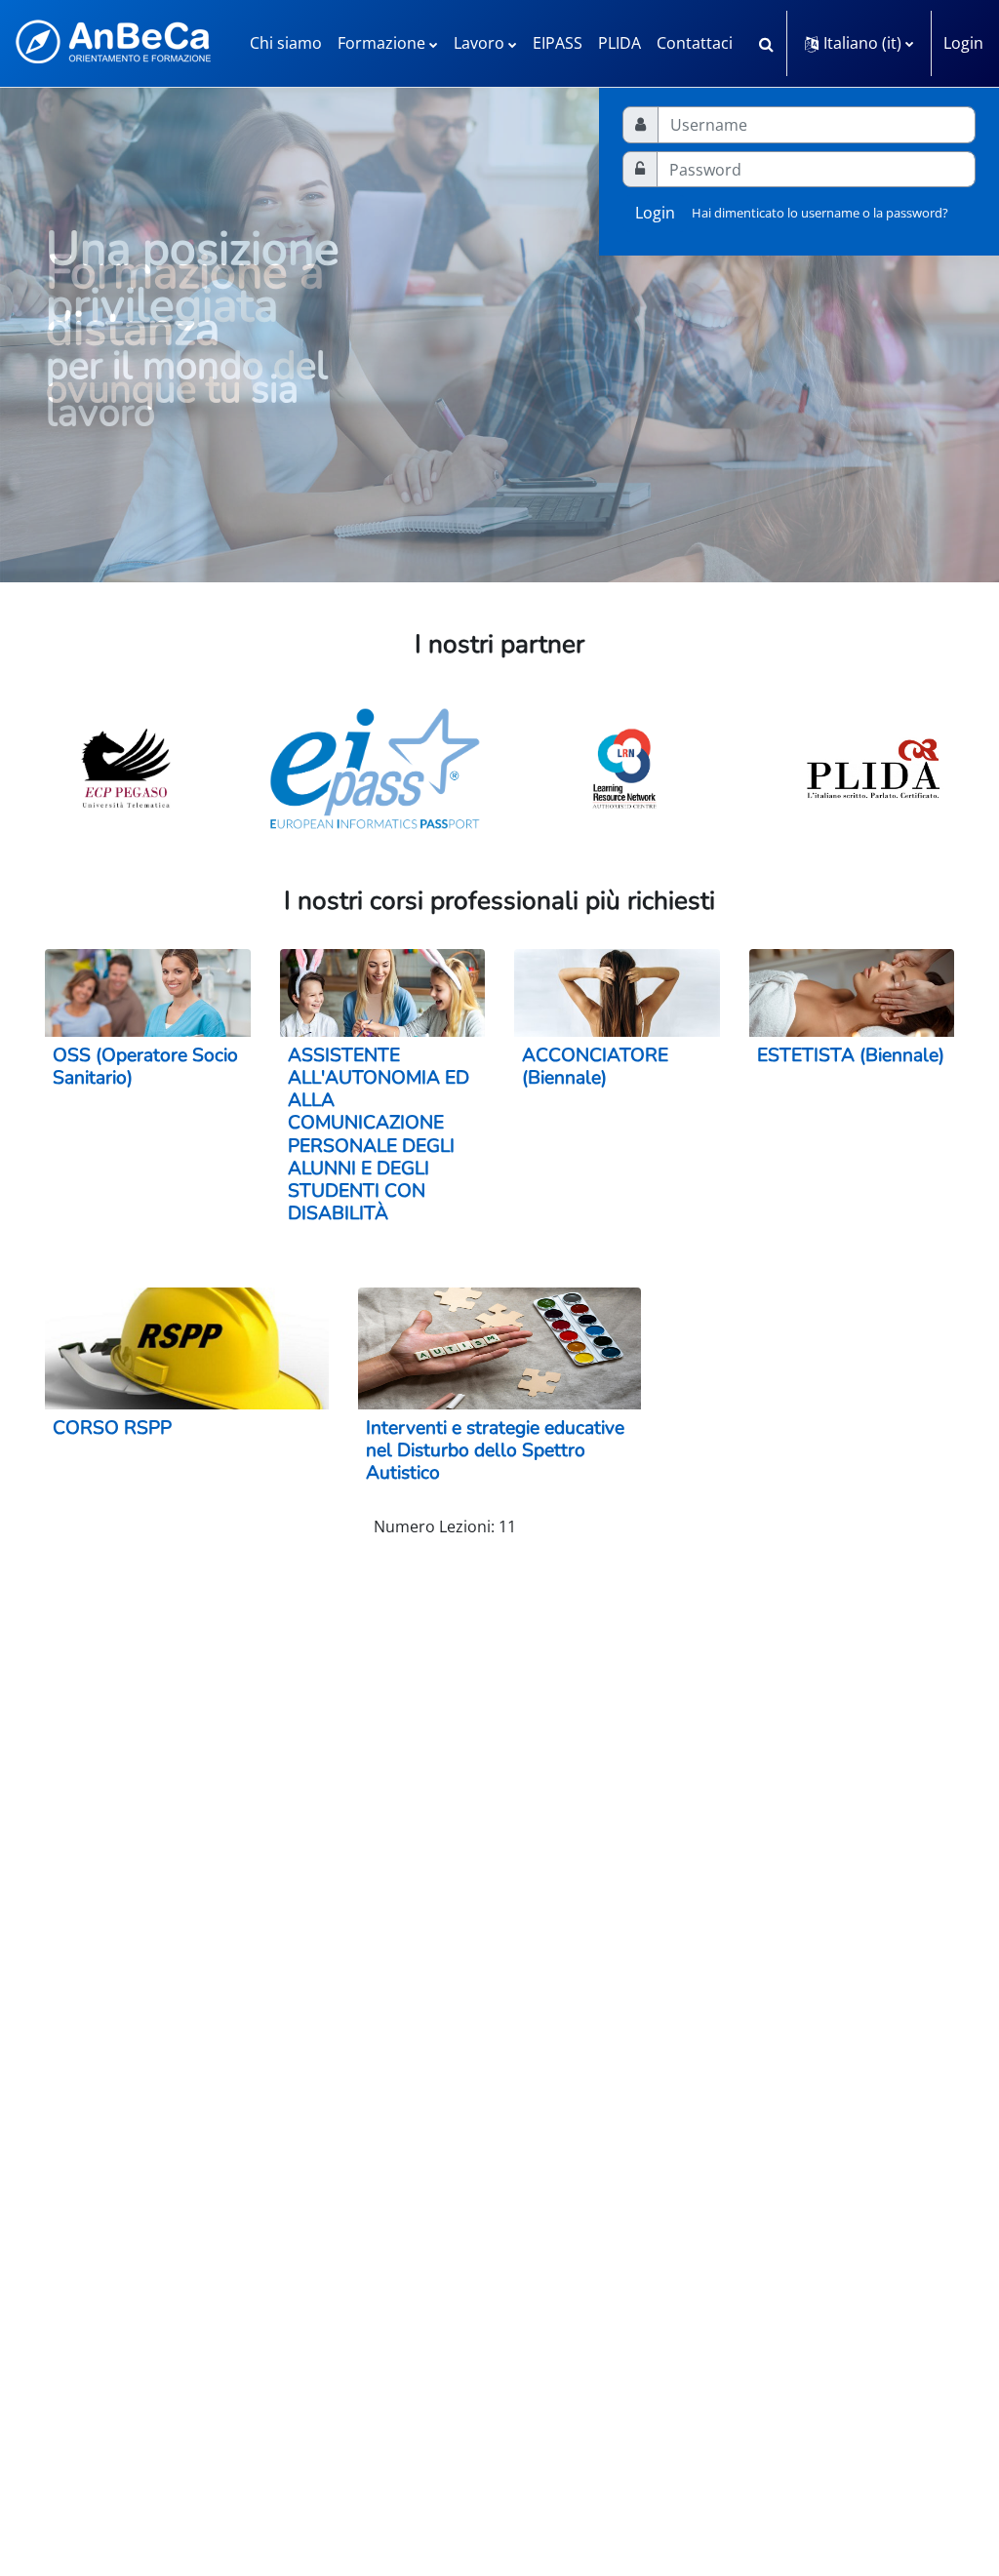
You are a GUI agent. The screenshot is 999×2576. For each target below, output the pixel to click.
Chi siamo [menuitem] (286, 43)
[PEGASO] (126, 769)
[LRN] (624, 769)
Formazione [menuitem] (381, 43)
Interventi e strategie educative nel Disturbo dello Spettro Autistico (495, 1450)
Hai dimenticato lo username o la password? (820, 213)
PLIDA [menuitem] (619, 43)
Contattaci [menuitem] (695, 43)
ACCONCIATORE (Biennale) (595, 1067)
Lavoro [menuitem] (479, 43)
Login (963, 43)
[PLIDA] (874, 769)
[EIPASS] (376, 769)
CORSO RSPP (112, 1428)
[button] (766, 43)
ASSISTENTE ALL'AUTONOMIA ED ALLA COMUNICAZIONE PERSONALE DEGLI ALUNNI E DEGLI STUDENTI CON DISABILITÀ (379, 1134)
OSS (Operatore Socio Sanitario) (145, 1067)
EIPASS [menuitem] (558, 43)
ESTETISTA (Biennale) (851, 1055)
